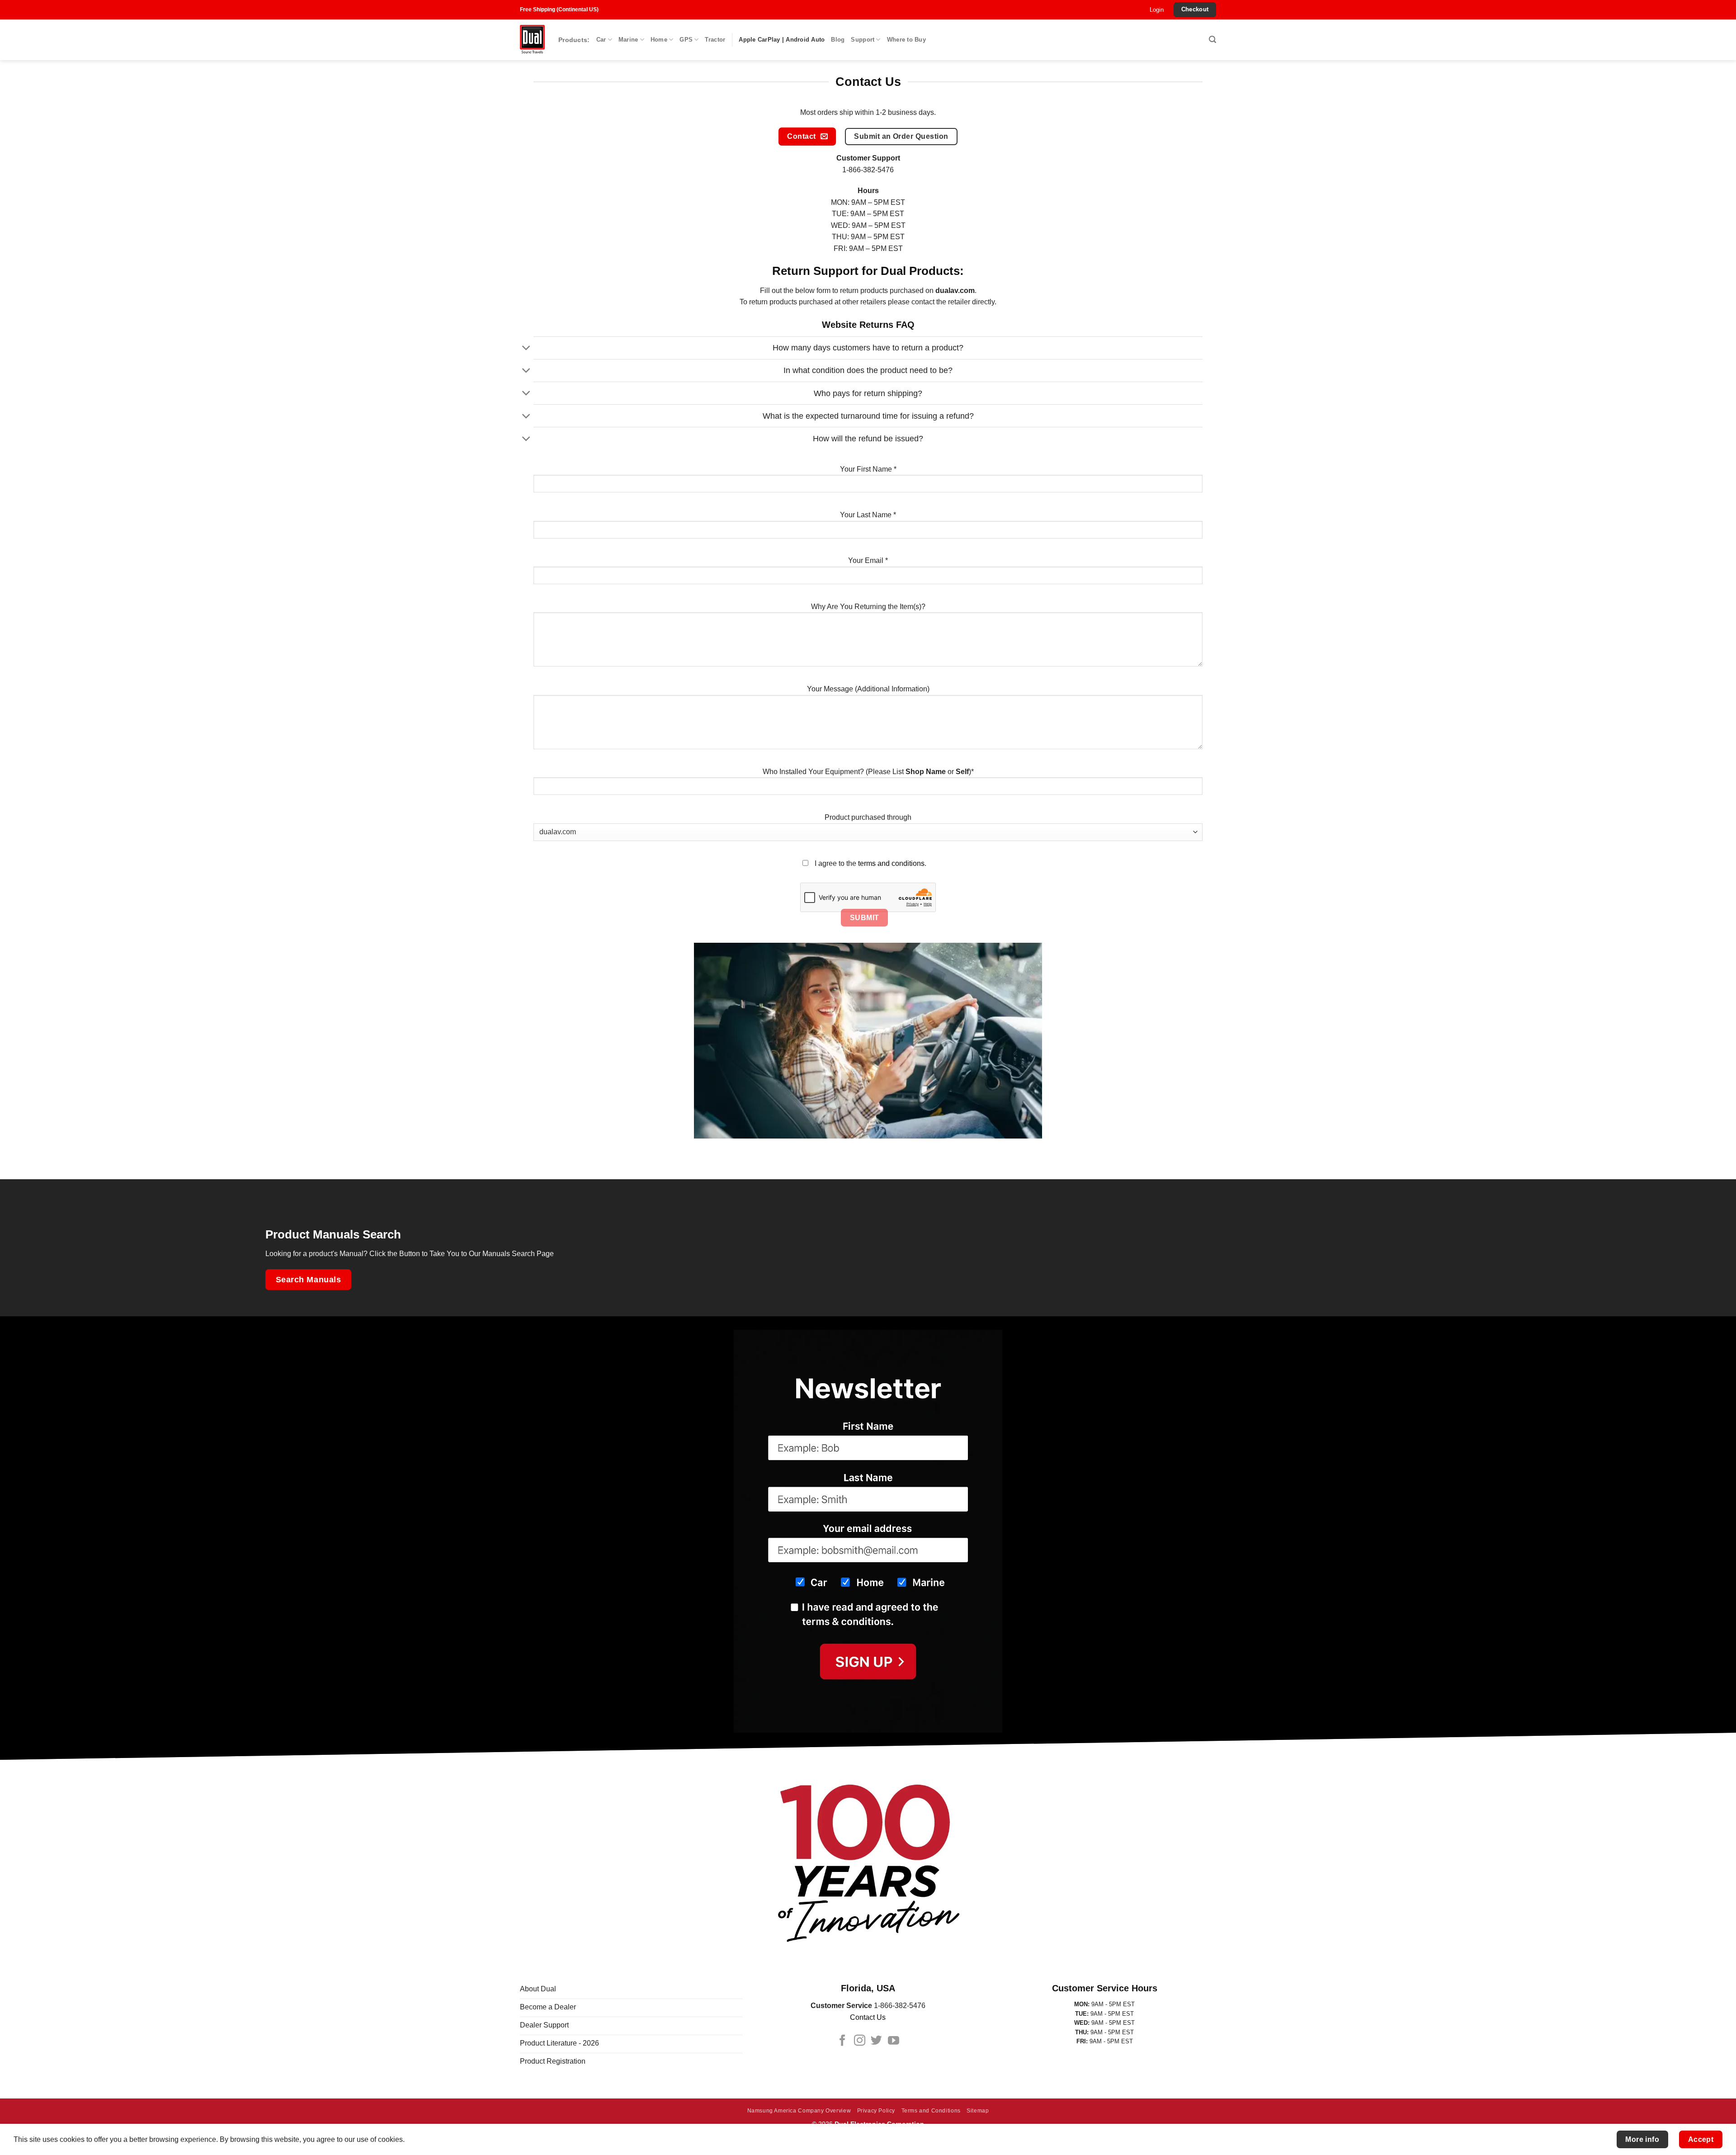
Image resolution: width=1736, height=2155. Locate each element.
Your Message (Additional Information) (868, 689)
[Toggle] (526, 349)
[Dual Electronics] (532, 40)
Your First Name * (868, 469)
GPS (686, 40)
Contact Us (868, 2017)
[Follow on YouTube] (894, 2041)
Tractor (715, 40)
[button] (1157, 10)
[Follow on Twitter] (876, 2041)
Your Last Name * (868, 515)
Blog (838, 40)
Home (659, 40)
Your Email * (868, 560)
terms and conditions (891, 863)
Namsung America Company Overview (799, 2111)
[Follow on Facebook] (842, 2041)
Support (863, 40)
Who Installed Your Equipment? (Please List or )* (868, 772)
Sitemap (978, 2111)
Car (601, 40)
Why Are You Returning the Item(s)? (868, 607)
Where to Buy (906, 40)
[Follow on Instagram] (860, 2041)
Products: (574, 40)
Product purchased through (868, 817)
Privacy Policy (876, 2111)
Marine (628, 40)
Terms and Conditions (931, 2111)
